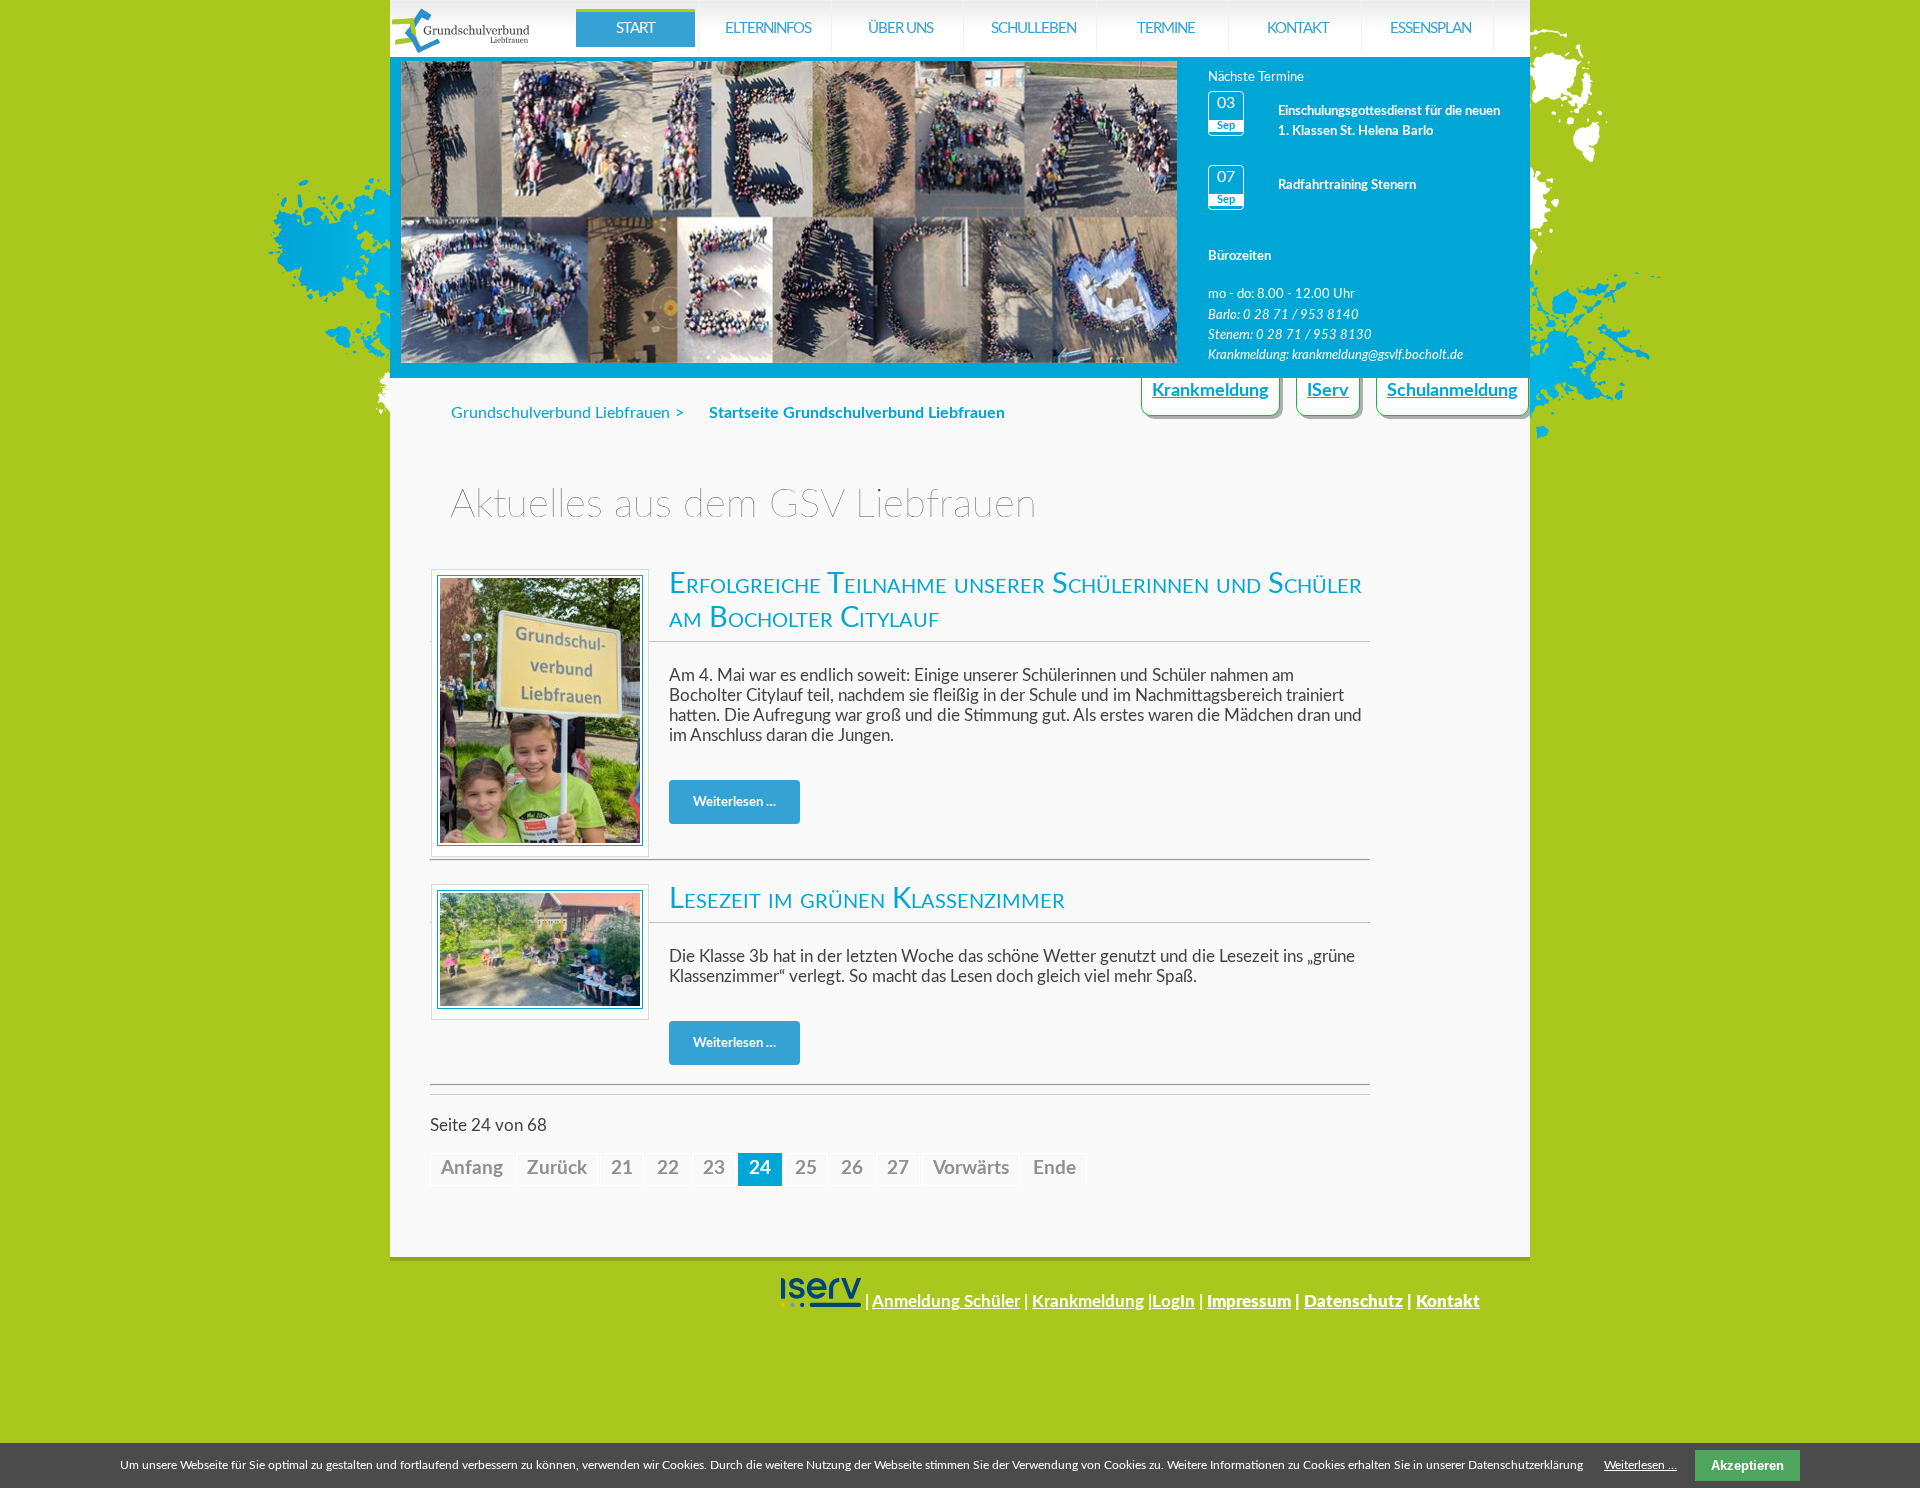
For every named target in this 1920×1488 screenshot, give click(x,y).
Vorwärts (971, 1168)
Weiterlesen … (740, 806)
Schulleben (1033, 28)
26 (852, 1168)
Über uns (900, 28)
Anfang (472, 1168)
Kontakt (1298, 28)
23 (714, 1168)
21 (622, 1168)
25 (806, 1168)
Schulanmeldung (1452, 391)
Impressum (1249, 1301)
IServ (1328, 391)
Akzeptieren (1747, 1465)
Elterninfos (768, 28)
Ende (1054, 1168)
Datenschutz (1353, 1301)
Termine (1166, 28)
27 (898, 1168)
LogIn (1173, 1301)
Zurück (557, 1168)
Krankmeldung (1210, 391)
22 (668, 1168)
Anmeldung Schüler (946, 1301)
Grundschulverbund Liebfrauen (560, 413)
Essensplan (1430, 28)
